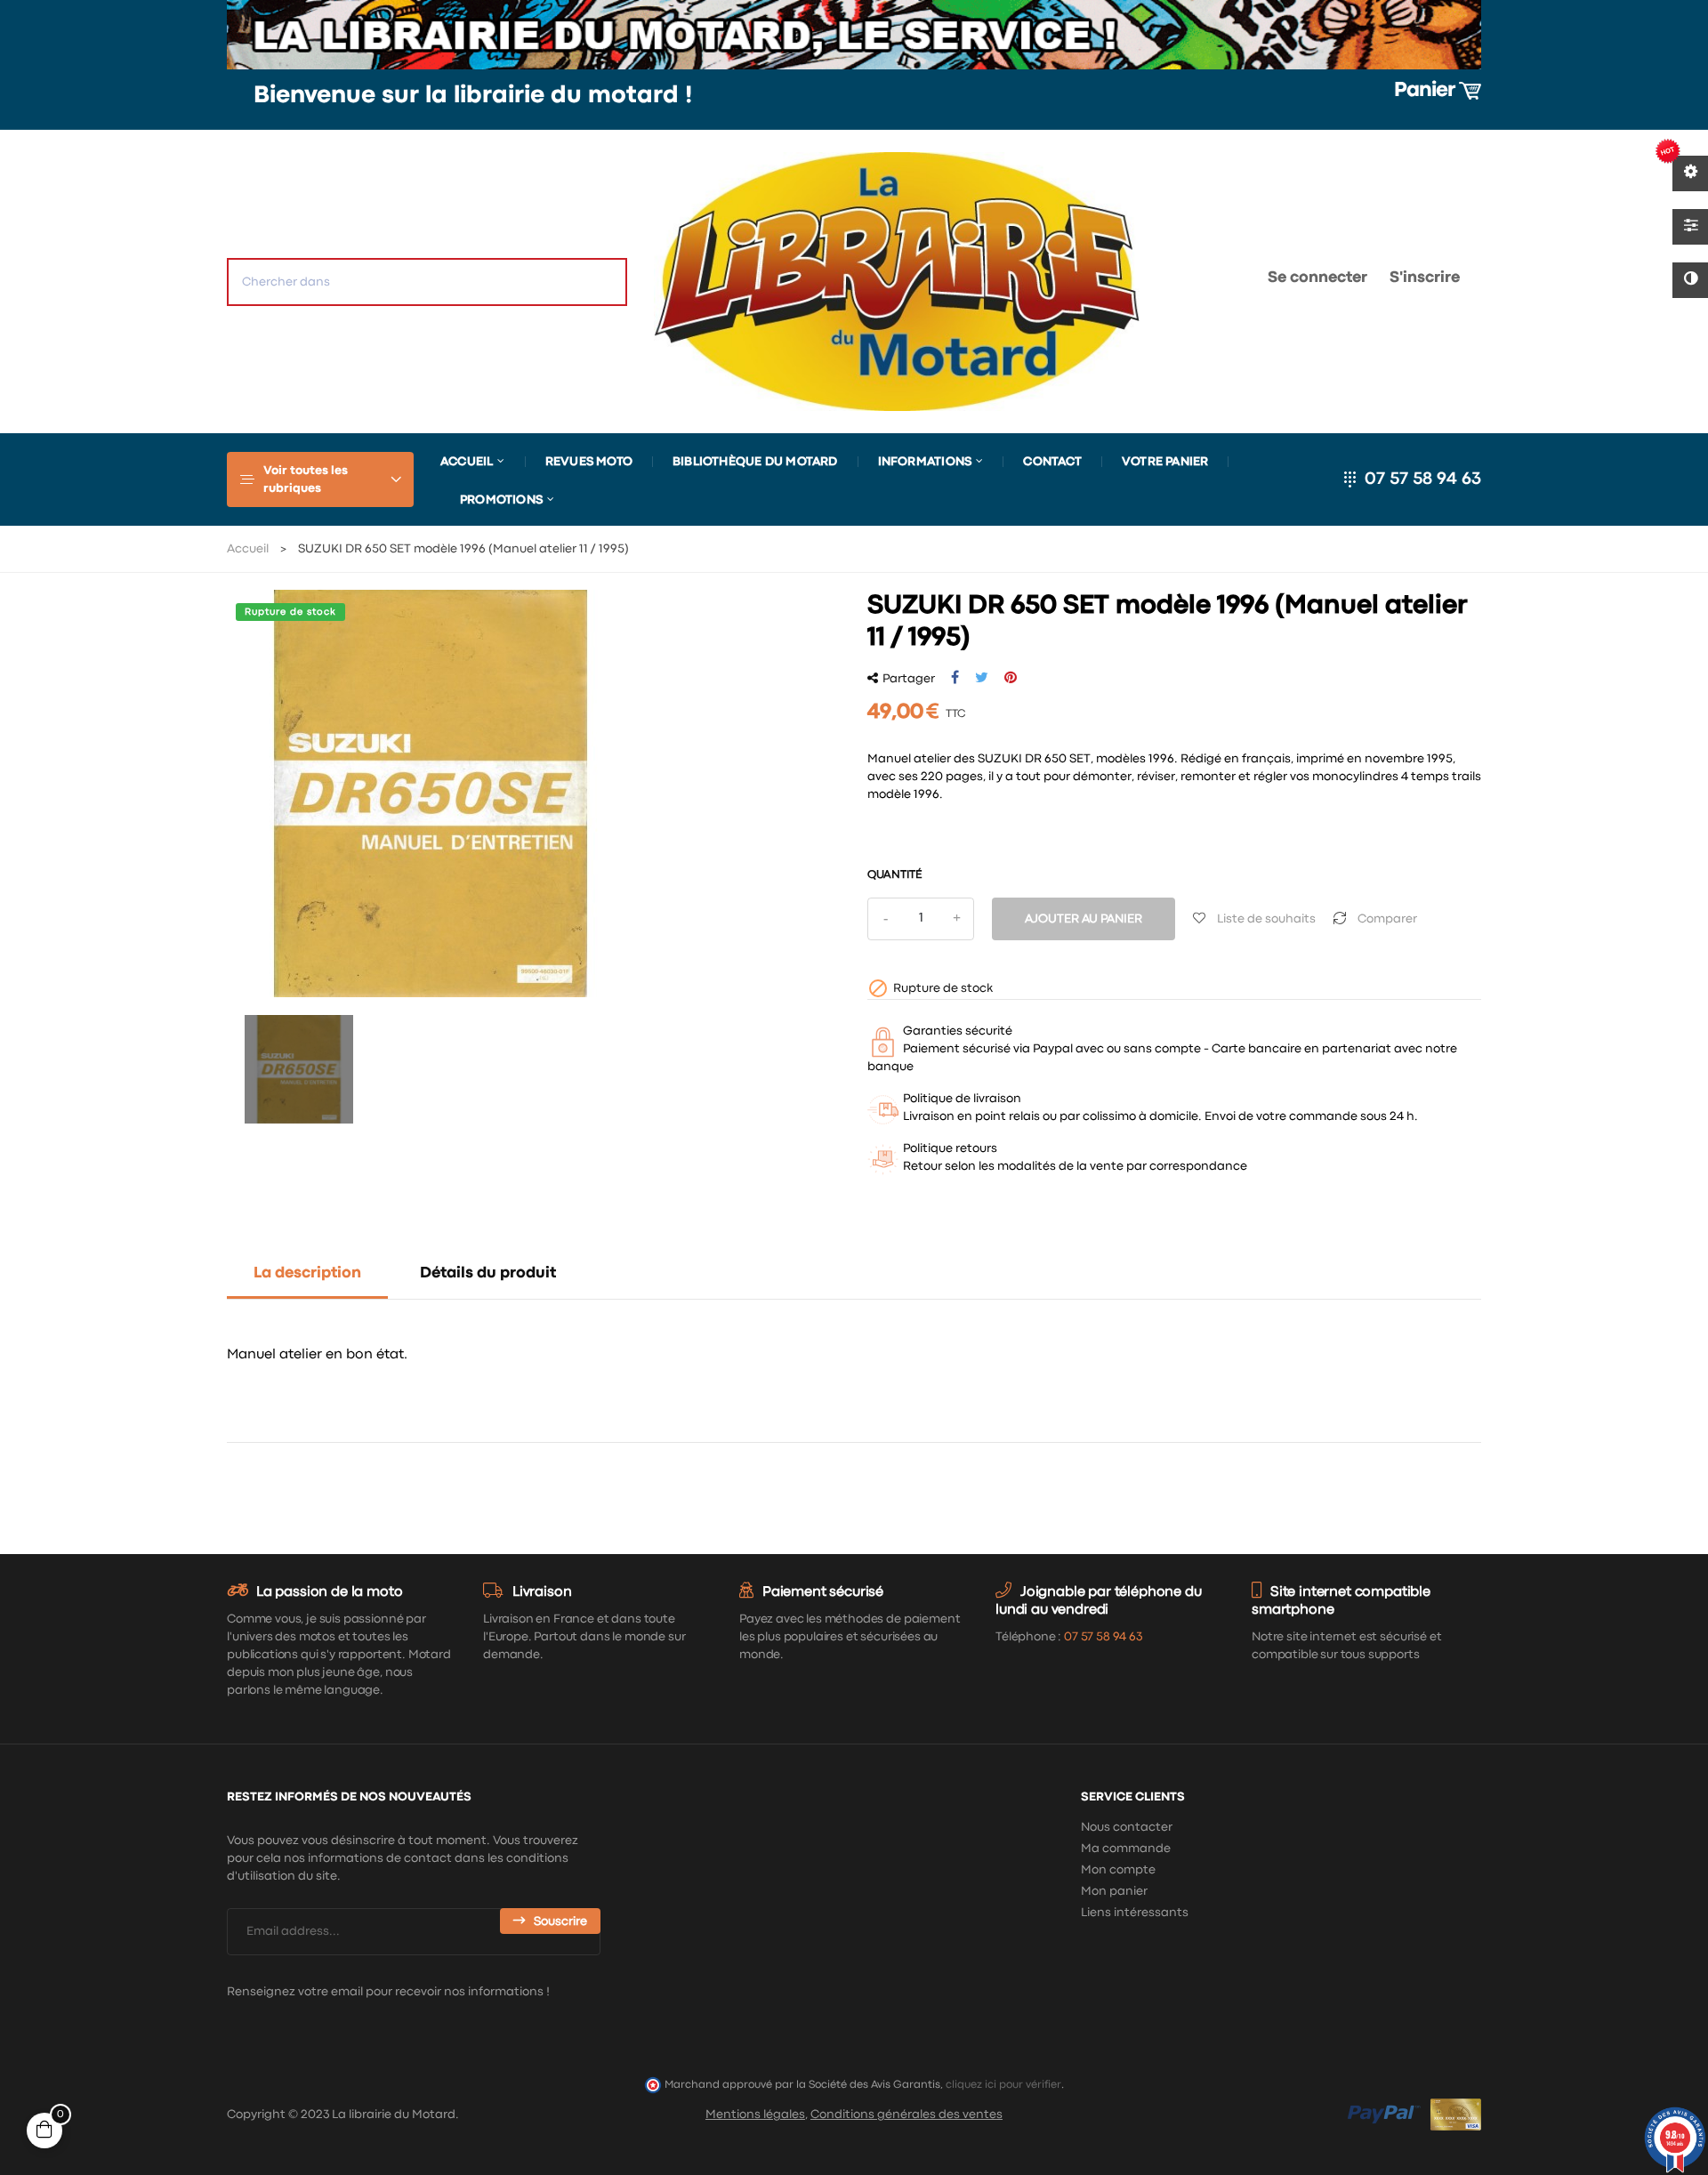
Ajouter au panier (1084, 919)
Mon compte (1118, 1870)
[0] (1197, 282)
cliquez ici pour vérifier (1003, 2085)
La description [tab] (307, 1273)
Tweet (982, 678)
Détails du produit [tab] (488, 1273)
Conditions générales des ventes (906, 2115)
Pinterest (1011, 678)
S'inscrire (1425, 278)
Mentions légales (755, 2115)
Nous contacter (1127, 1827)
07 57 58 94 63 (1423, 479)
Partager (955, 678)
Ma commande (1126, 1849)
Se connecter (1317, 278)
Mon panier (1114, 1891)
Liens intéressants (1135, 1913)
